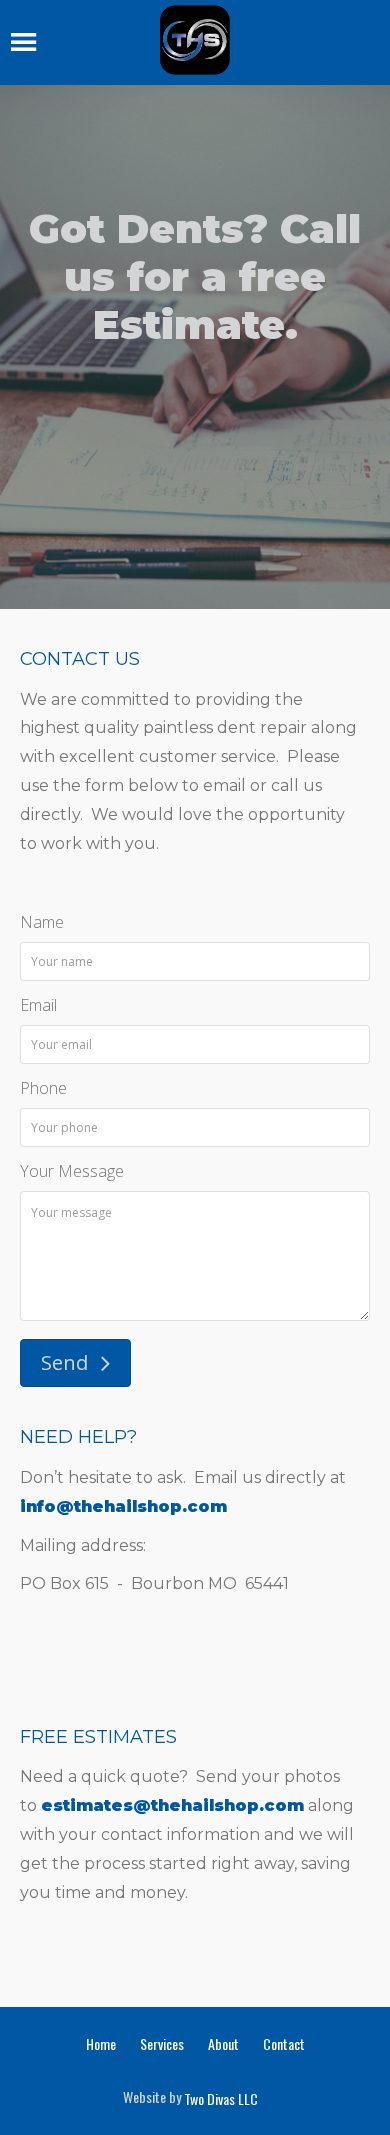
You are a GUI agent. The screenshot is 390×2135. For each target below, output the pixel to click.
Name (42, 922)
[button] (75, 1363)
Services (162, 2043)
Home (101, 2043)
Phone (43, 1088)
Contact (284, 2043)
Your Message (72, 1171)
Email (38, 1005)
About (223, 2043)
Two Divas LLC (221, 2099)
